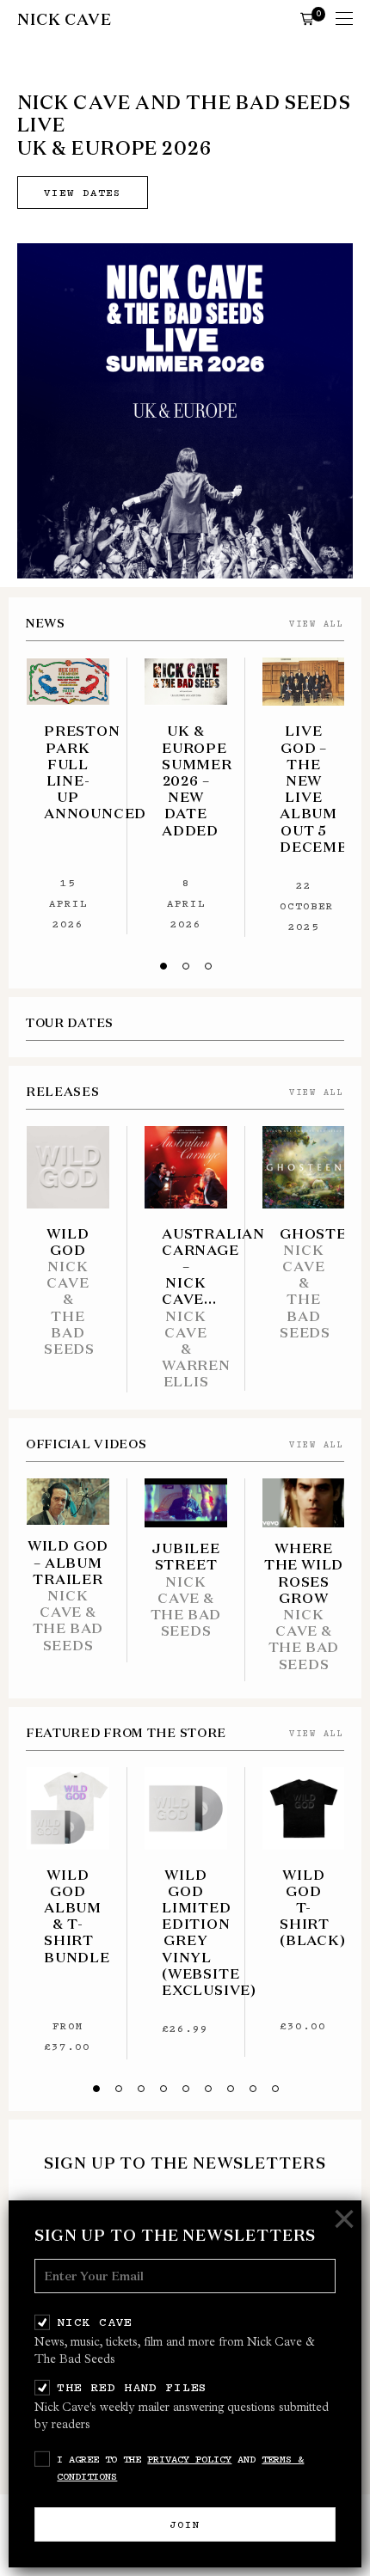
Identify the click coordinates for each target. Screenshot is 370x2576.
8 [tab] (253, 2089)
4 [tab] (163, 2089)
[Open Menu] (344, 20)
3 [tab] (208, 966)
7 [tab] (231, 2089)
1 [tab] (163, 966)
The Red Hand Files (132, 2387)
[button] (307, 18)
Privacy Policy (189, 2459)
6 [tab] (208, 2089)
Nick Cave (94, 2322)
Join (185, 2524)
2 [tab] (186, 966)
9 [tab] (275, 2089)
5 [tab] (186, 2089)
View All (317, 624)
